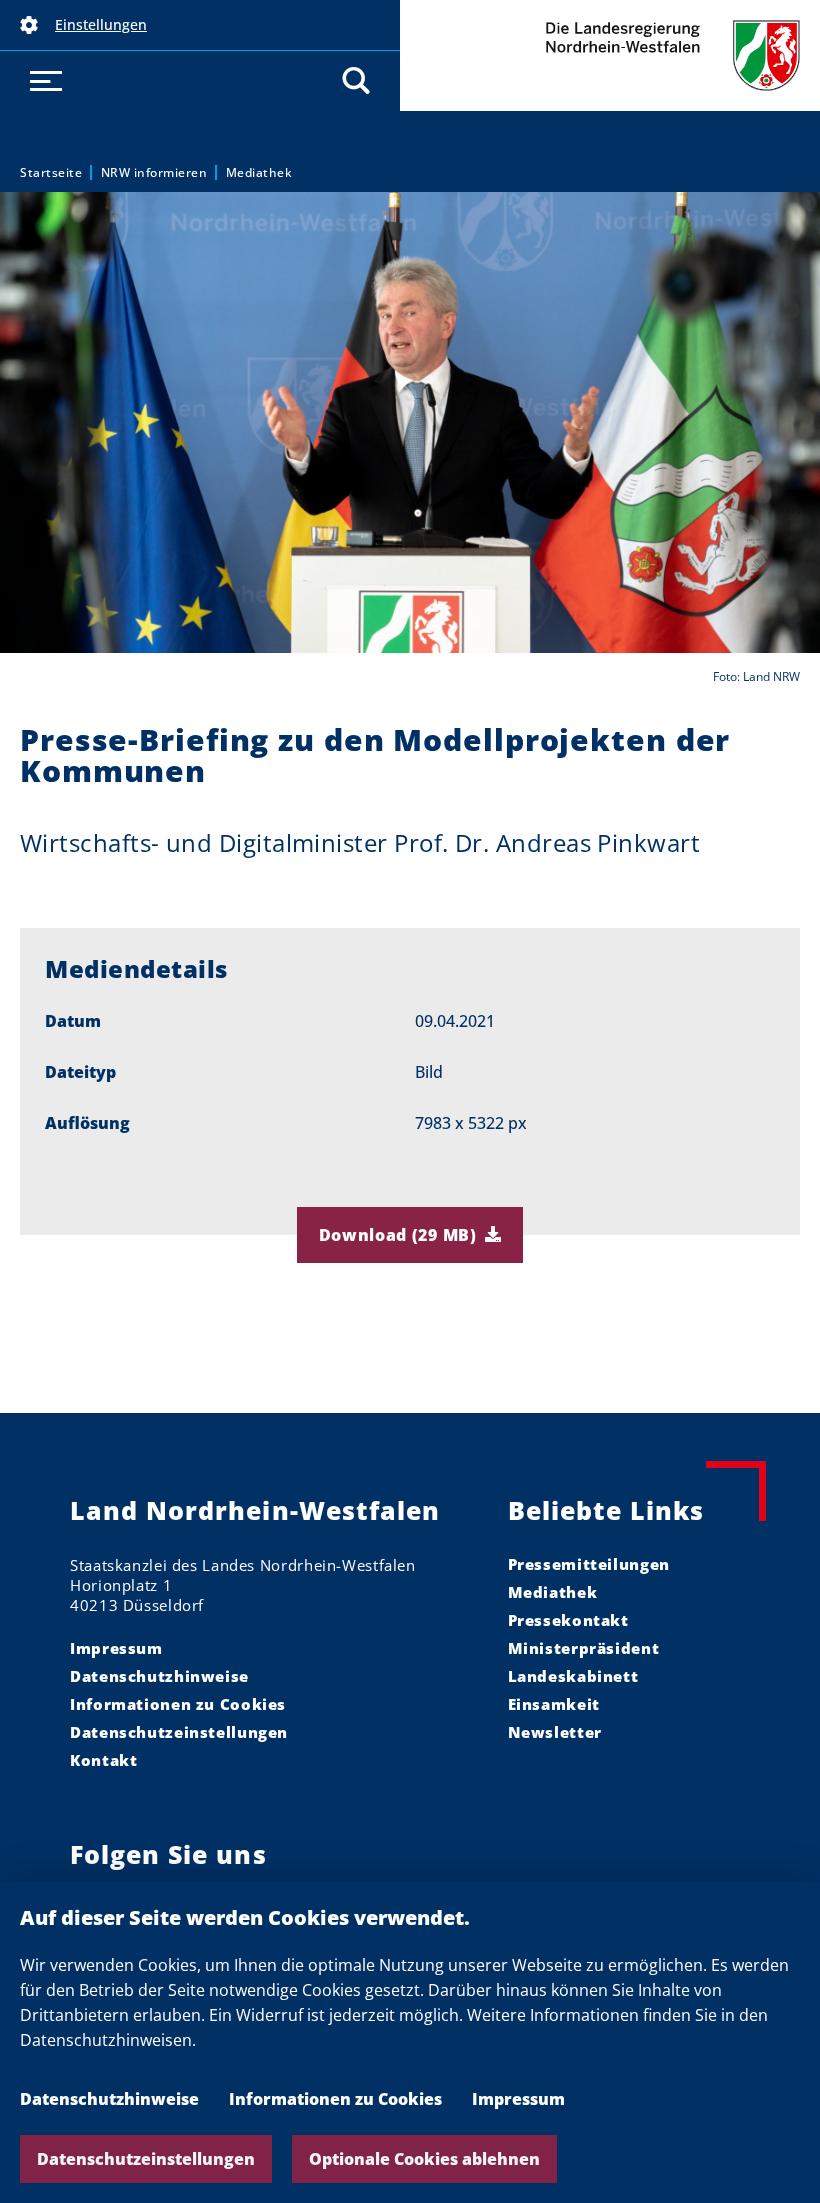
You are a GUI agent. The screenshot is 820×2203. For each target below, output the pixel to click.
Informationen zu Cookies (335, 2099)
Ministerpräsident (584, 1648)
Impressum (518, 2099)
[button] (200, 25)
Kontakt (103, 1760)
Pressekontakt (568, 1620)
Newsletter (555, 1732)
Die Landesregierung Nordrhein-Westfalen (610, 55)
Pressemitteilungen (589, 1564)
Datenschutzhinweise (109, 2099)
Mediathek (259, 172)
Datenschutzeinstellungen (146, 2159)
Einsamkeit (554, 1704)
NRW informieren (154, 172)
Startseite (51, 172)
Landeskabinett (573, 1676)
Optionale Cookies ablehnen (424, 2159)
